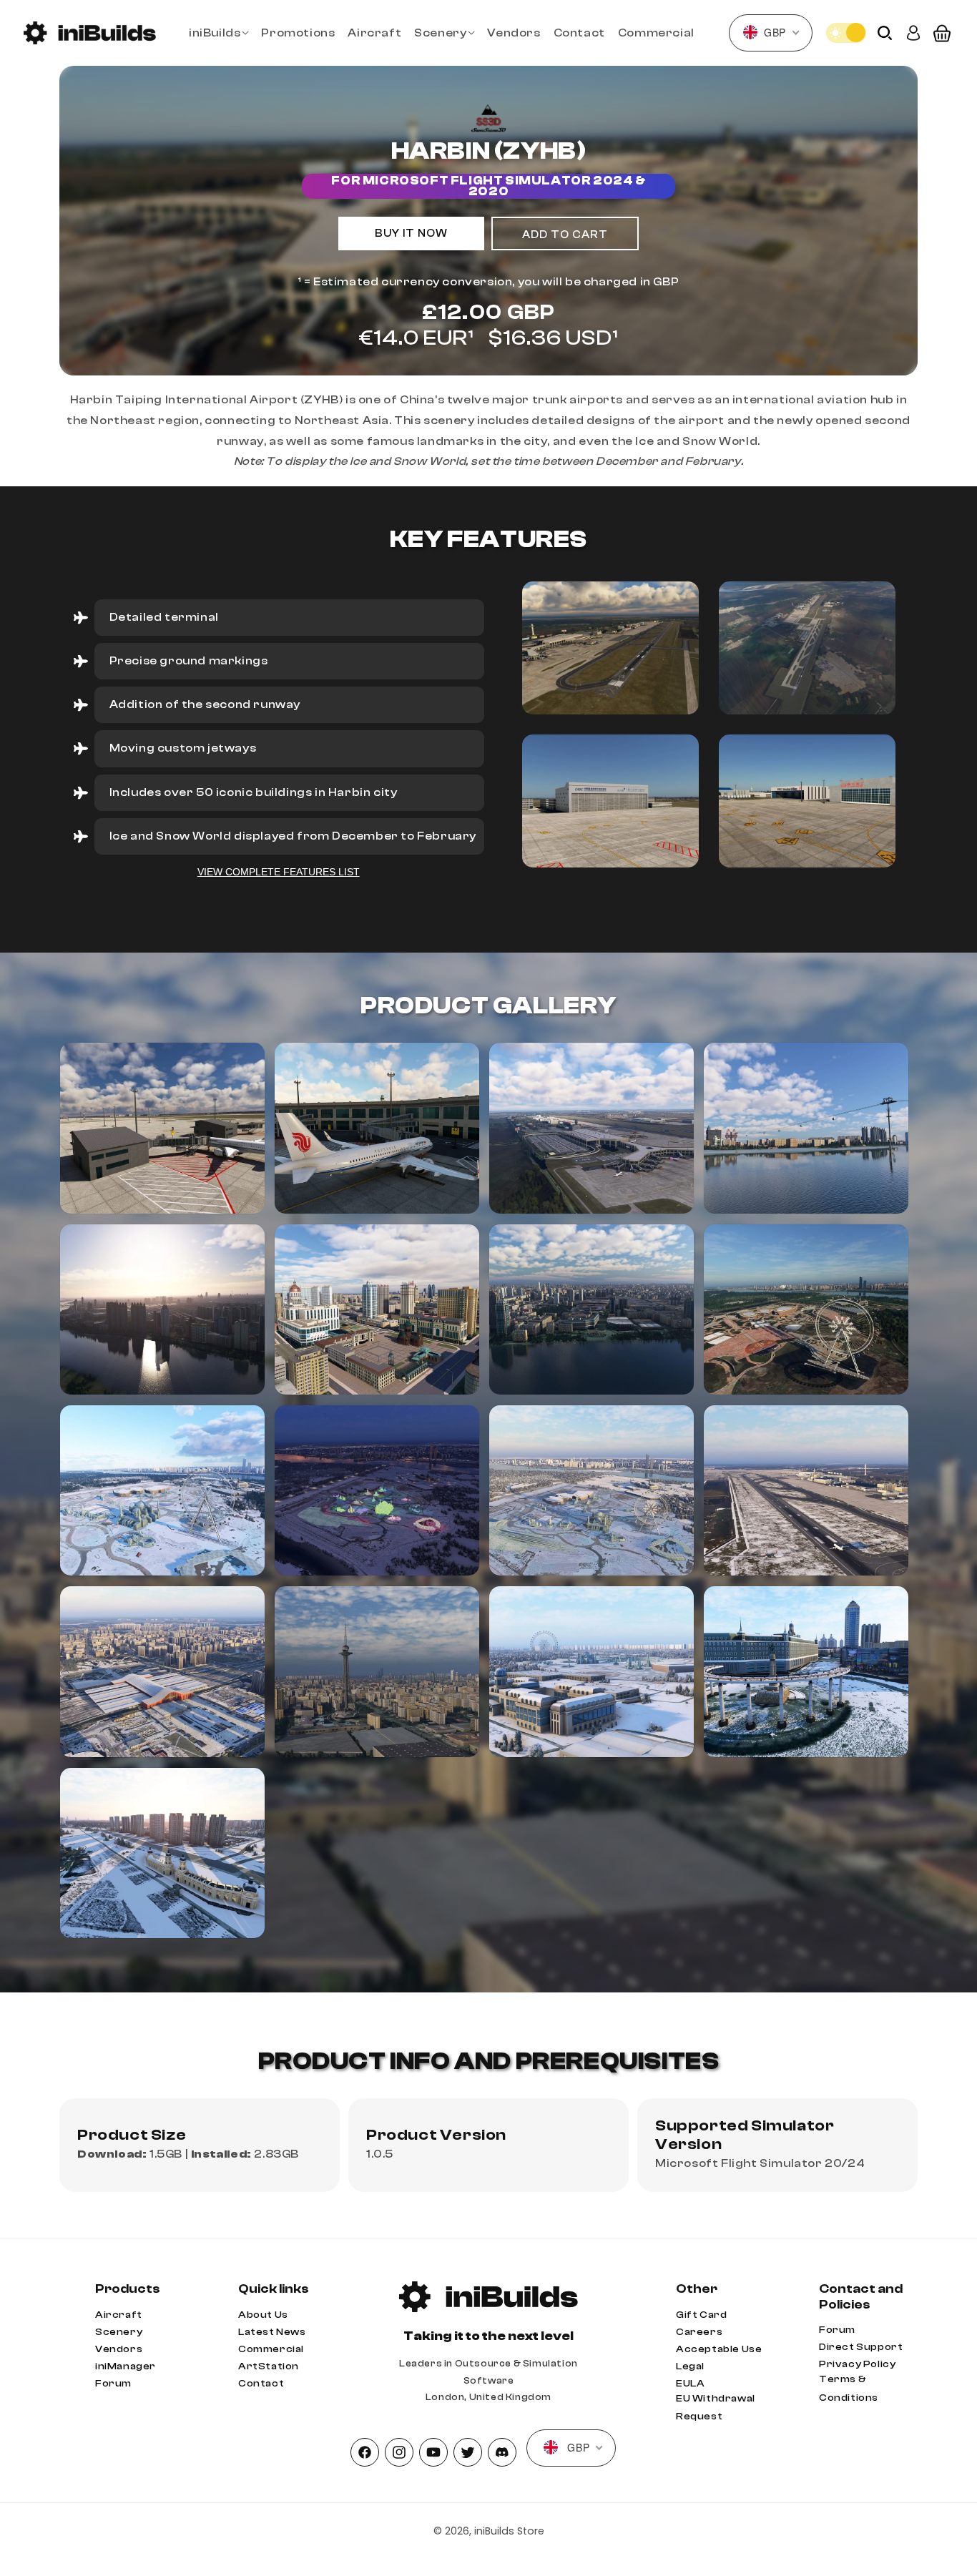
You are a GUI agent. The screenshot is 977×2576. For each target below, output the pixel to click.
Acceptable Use (719, 2349)
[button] (219, 33)
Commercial (271, 2349)
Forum (113, 2384)
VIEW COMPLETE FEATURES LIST (279, 872)
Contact (261, 2384)
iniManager (126, 2366)
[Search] (885, 33)
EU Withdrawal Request (716, 2408)
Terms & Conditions (849, 2388)
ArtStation (269, 2366)
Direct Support (861, 2347)
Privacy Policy (857, 2364)
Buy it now (411, 233)
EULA (690, 2384)
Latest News (272, 2332)
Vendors (119, 2349)
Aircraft (119, 2315)
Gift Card (701, 2315)
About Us (263, 2315)
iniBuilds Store (509, 2531)
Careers (699, 2332)
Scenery (119, 2332)
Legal (690, 2366)
